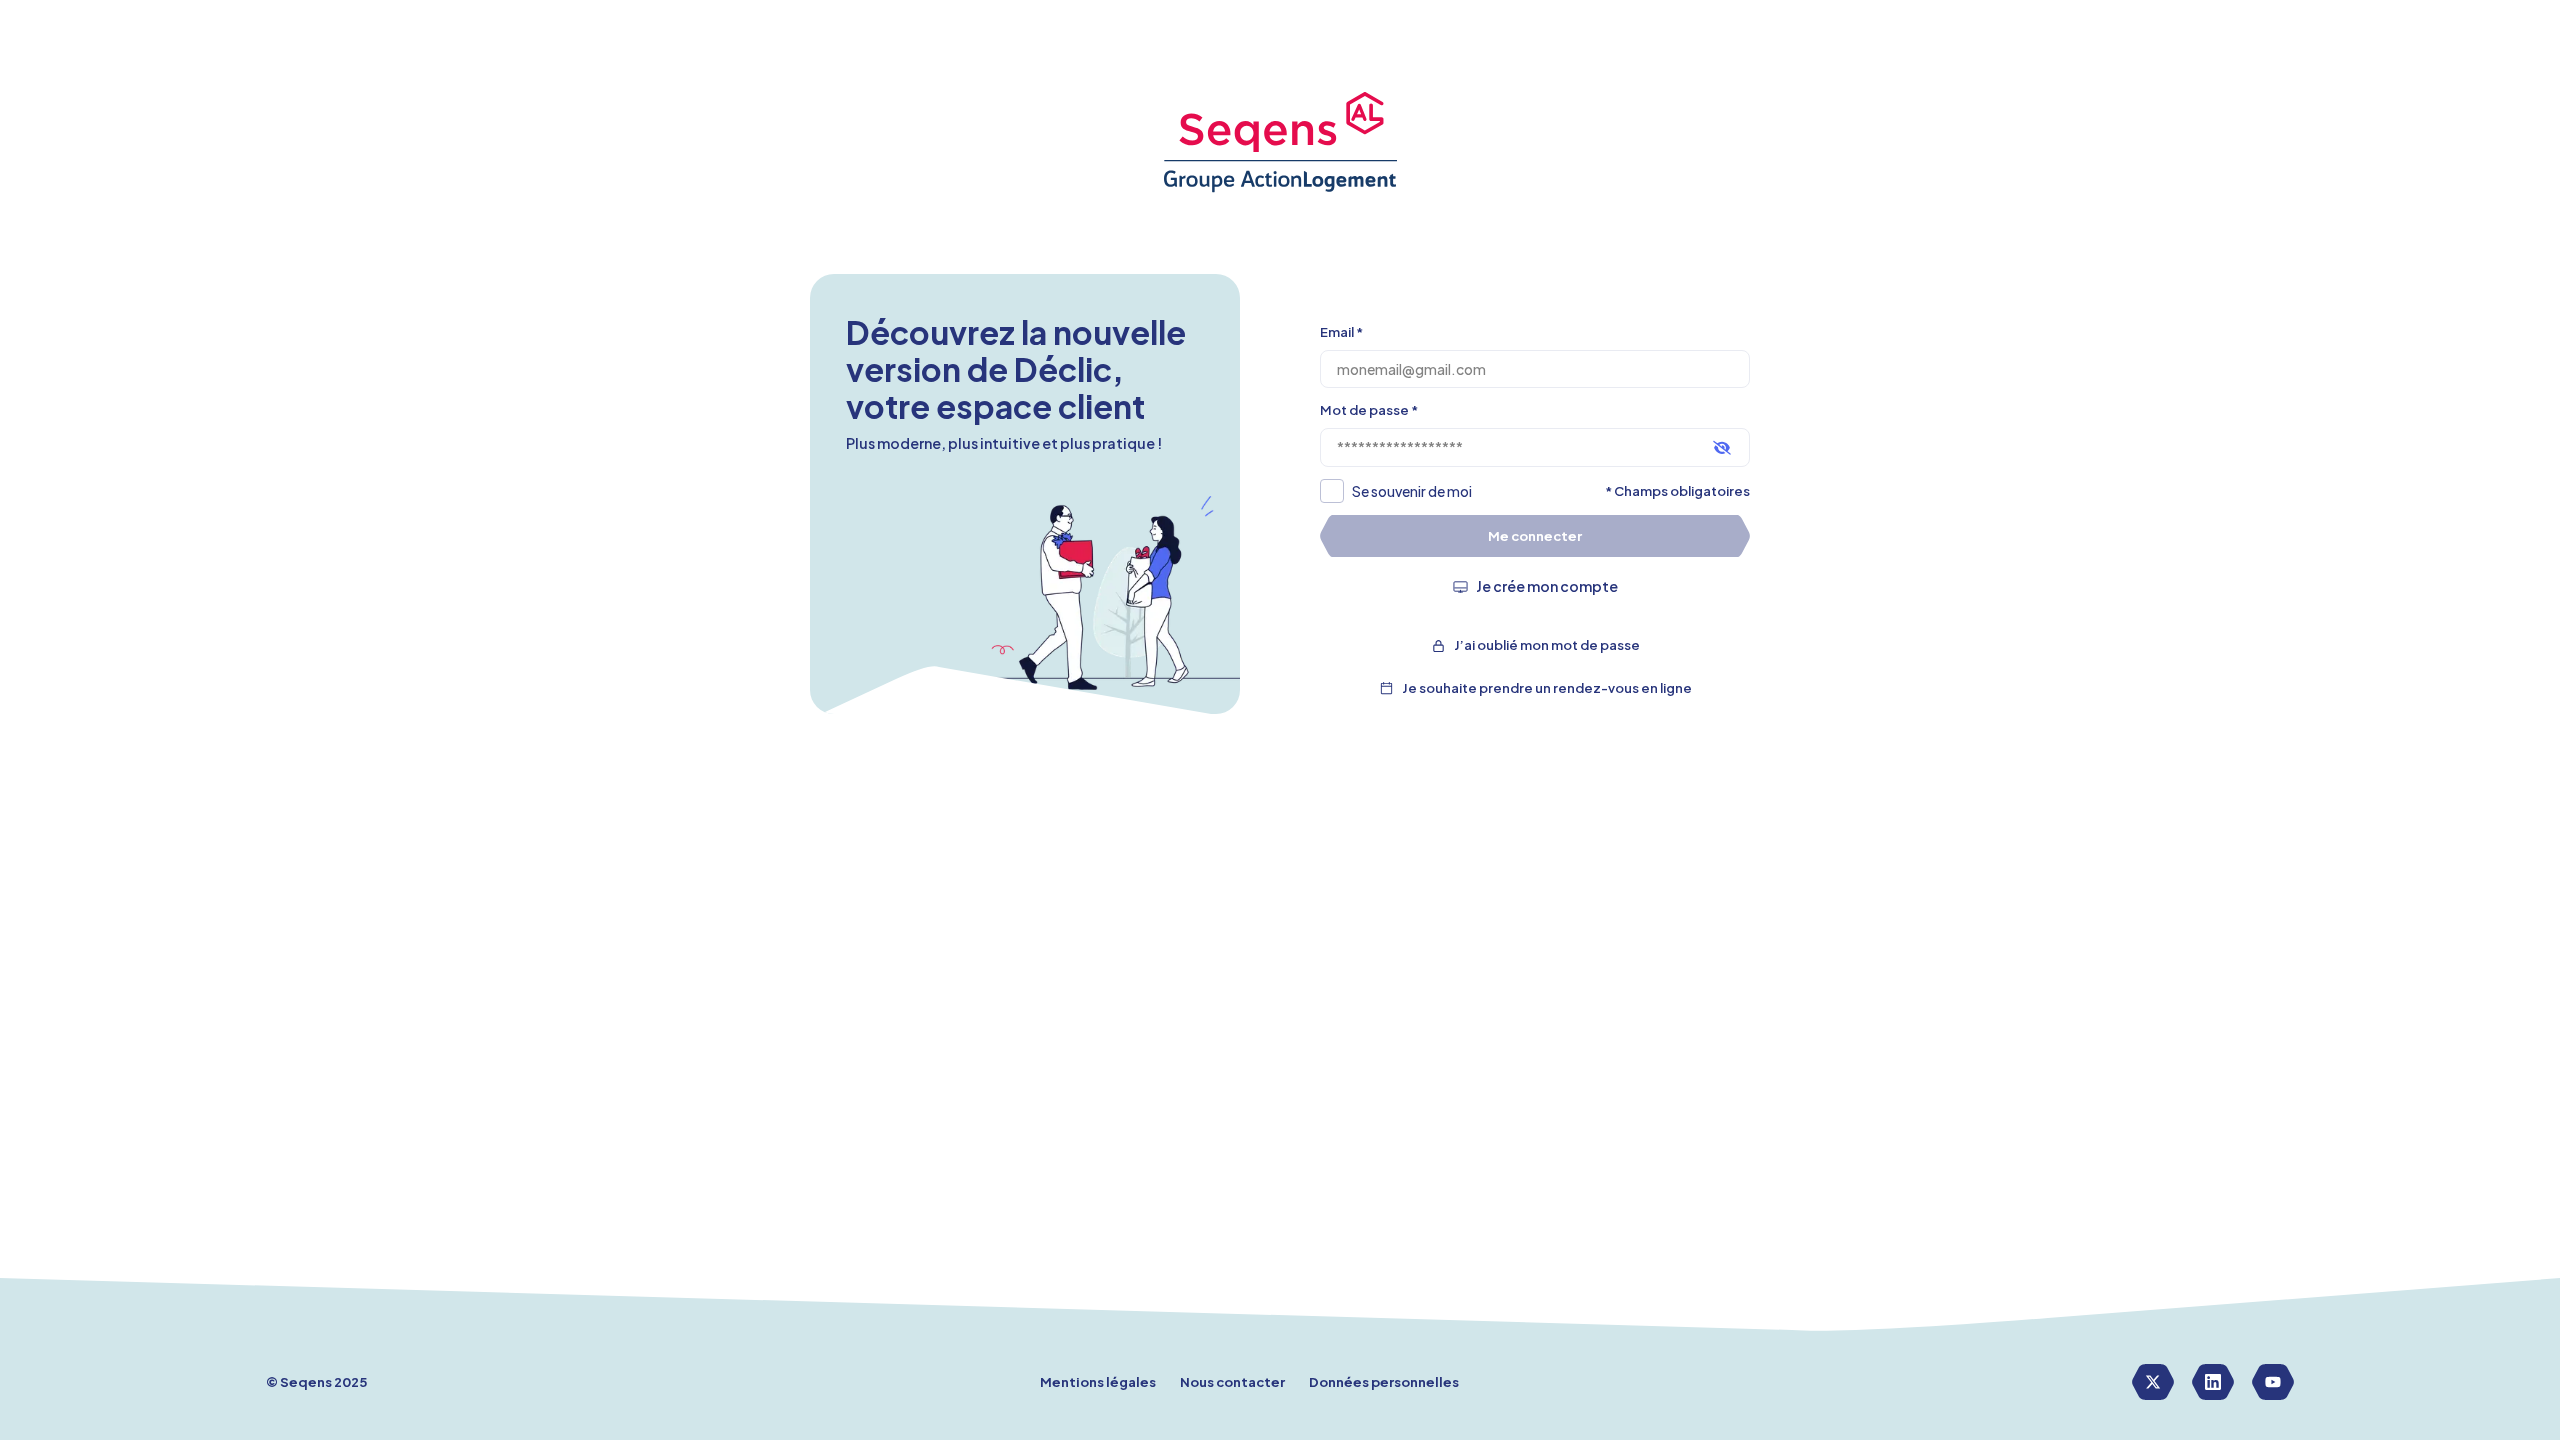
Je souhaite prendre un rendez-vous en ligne (1547, 688)
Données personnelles (1384, 1382)
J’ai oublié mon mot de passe (1547, 645)
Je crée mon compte (1547, 586)
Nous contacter (1232, 1382)
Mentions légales (1098, 1382)
